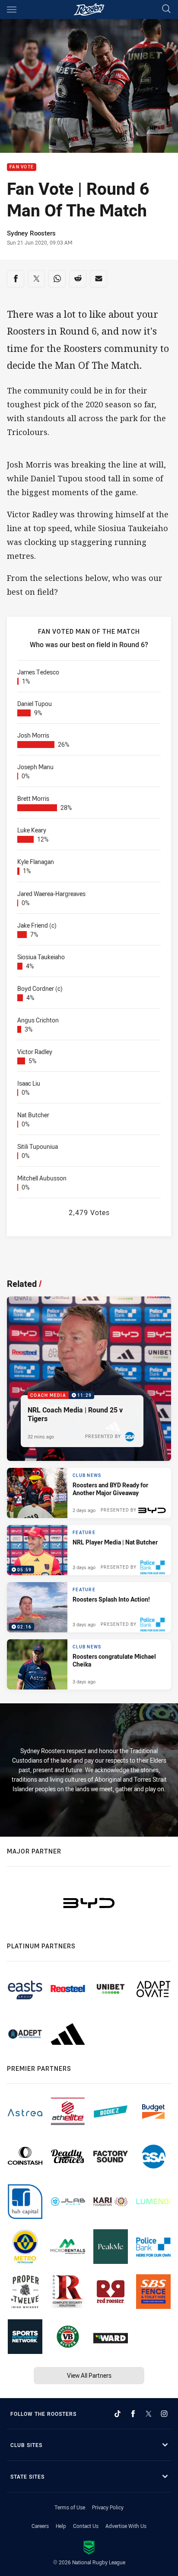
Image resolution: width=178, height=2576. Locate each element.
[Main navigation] (12, 10)
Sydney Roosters (31, 233)
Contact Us (86, 2526)
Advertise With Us (126, 2526)
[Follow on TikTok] (118, 2414)
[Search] (166, 9)
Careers (40, 2526)
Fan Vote (22, 167)
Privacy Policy (108, 2507)
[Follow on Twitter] (149, 2414)
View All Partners (89, 2375)
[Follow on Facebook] (133, 2414)
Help (61, 2526)
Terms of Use (70, 2507)
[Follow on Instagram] (164, 2414)
